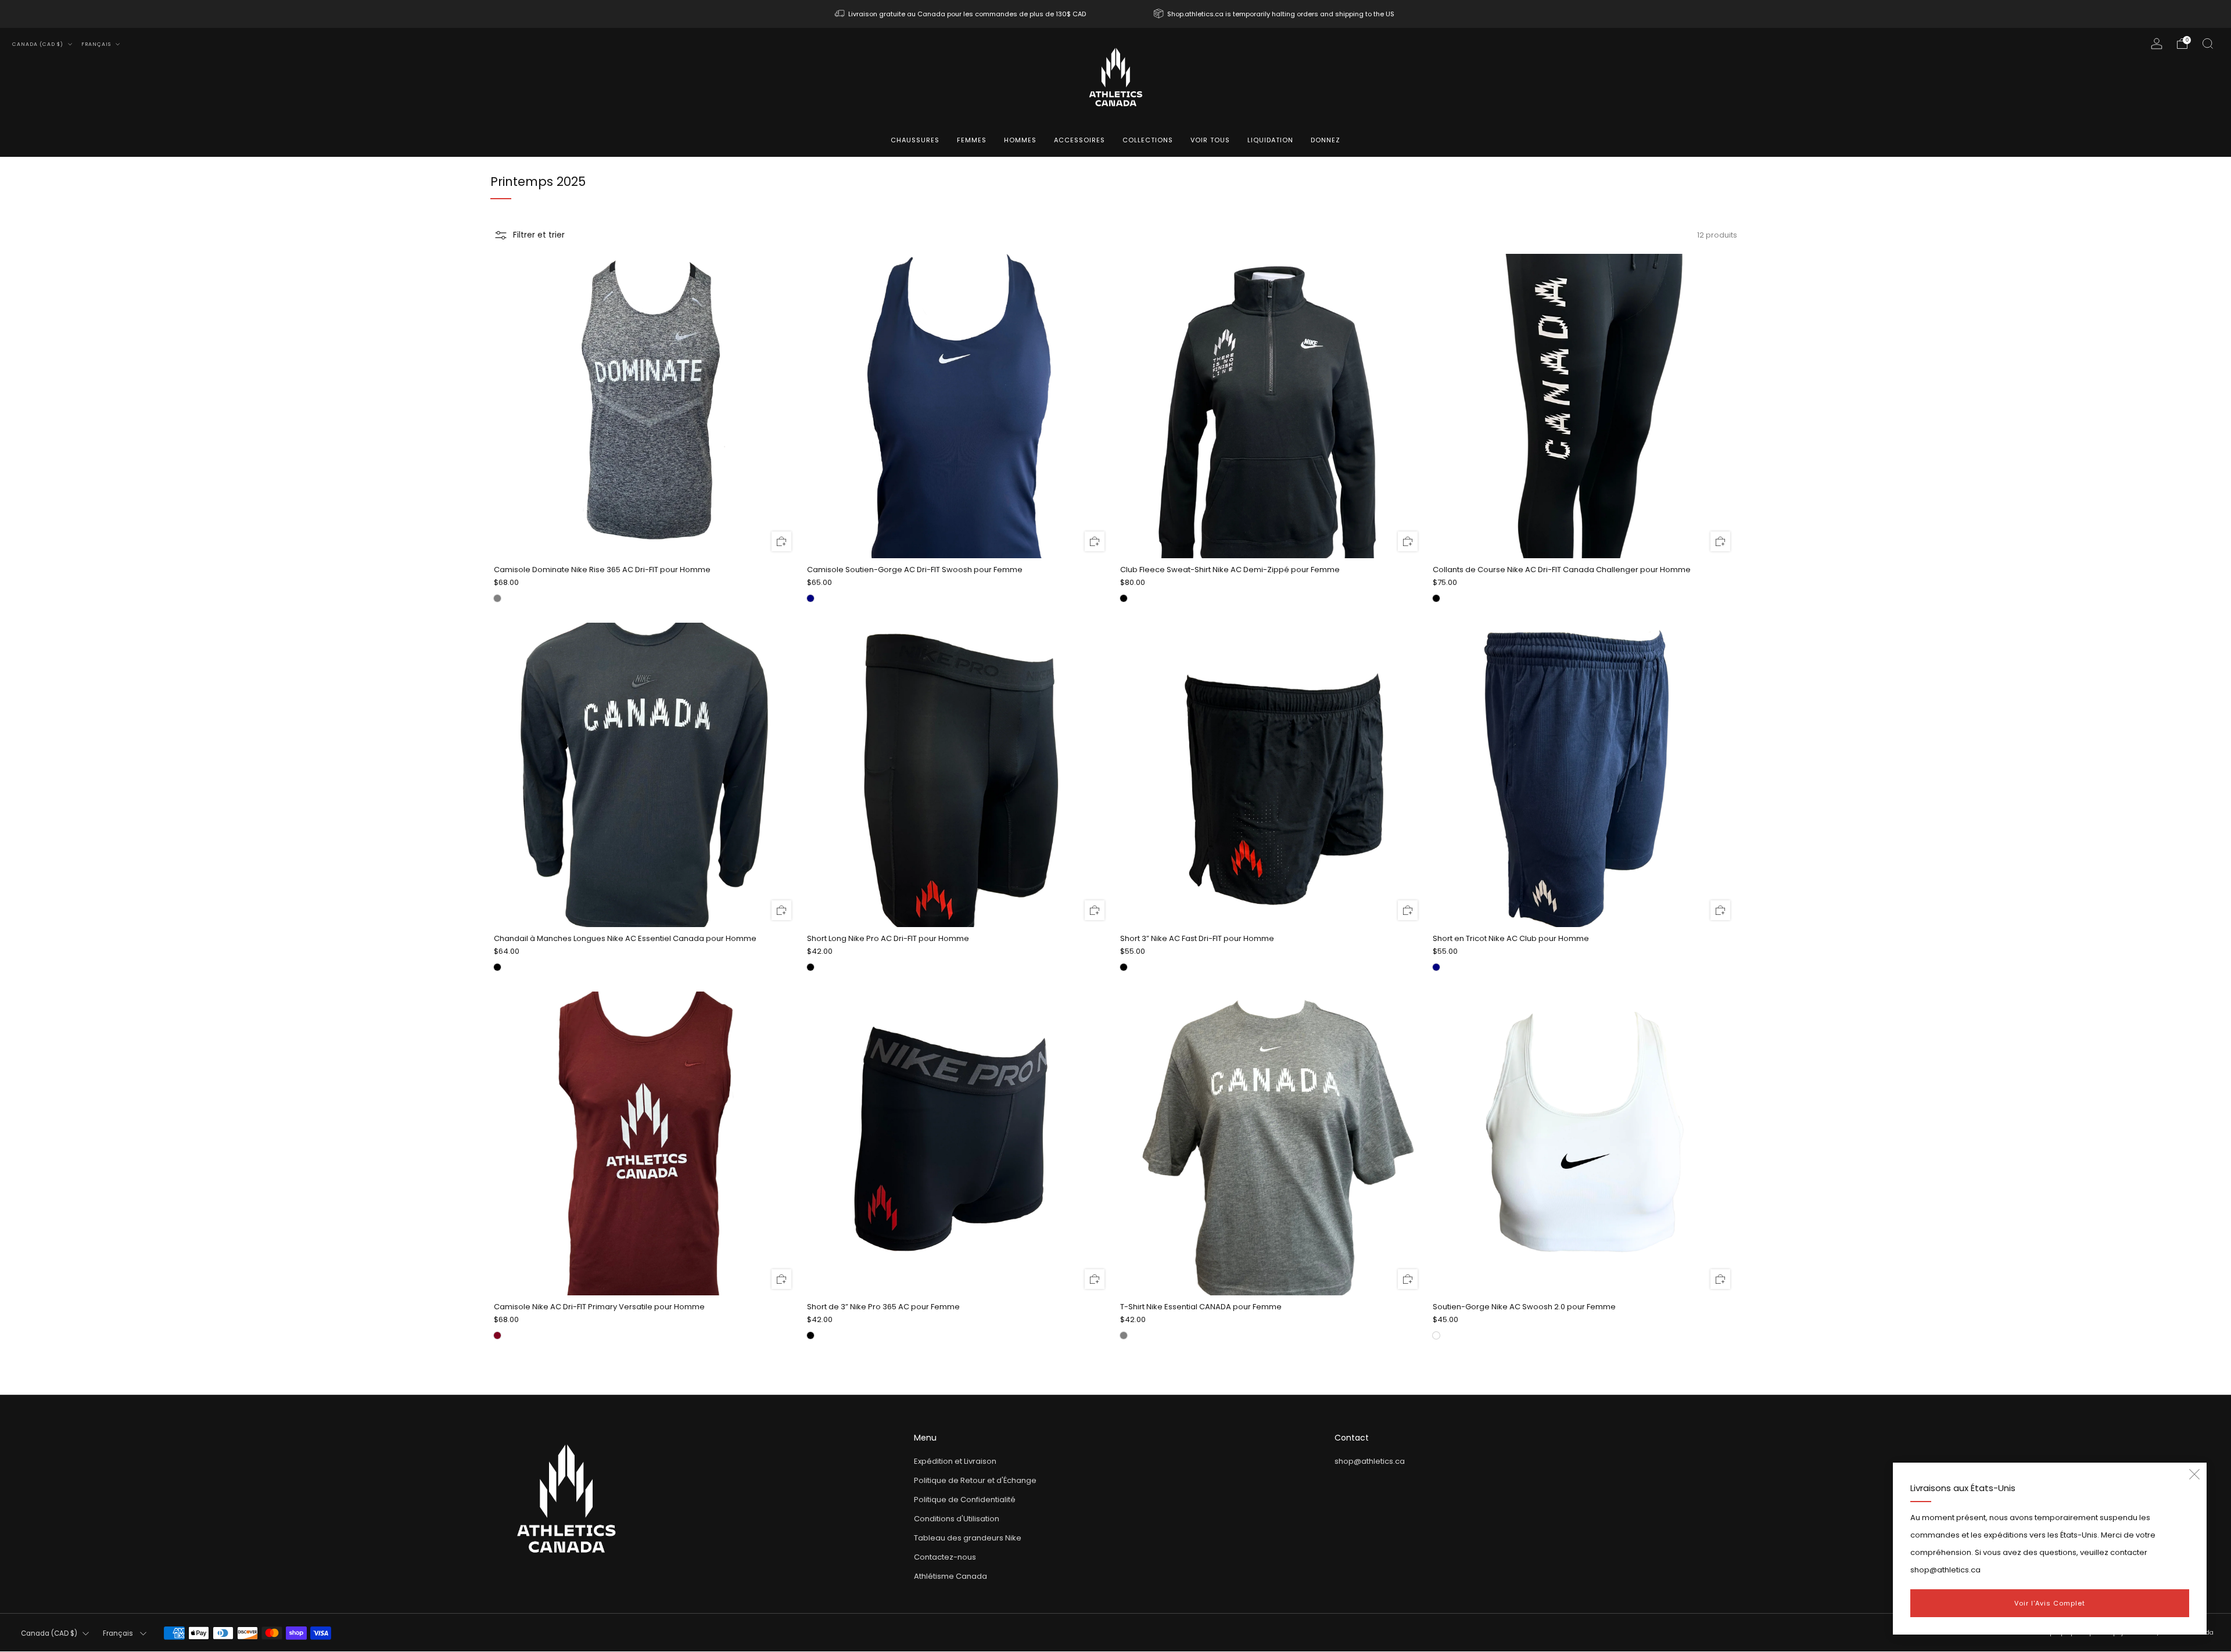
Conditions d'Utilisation (957, 1519)
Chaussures (915, 140)
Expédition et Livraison (955, 1461)
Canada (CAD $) (39, 44)
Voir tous (1210, 140)
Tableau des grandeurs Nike (968, 1538)
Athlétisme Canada (950, 1576)
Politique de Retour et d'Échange (975, 1480)
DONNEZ (1326, 140)
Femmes (972, 140)
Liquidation (1270, 140)
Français (97, 44)
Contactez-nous (945, 1557)
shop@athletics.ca (1370, 1461)
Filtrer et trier (539, 235)
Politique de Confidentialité (965, 1500)
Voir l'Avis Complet (2050, 1603)
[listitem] (961, 14)
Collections (1148, 140)
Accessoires (1079, 140)
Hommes (1020, 140)
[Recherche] (2208, 44)
